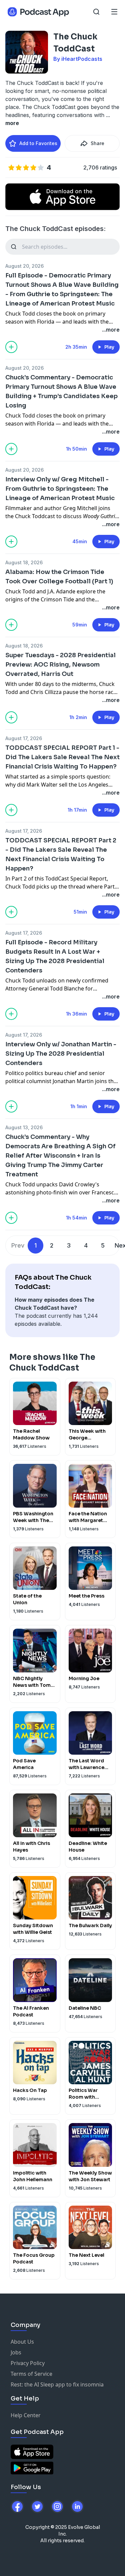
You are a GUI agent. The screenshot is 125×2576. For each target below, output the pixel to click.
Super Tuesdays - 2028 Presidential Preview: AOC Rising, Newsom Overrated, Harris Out (60, 665)
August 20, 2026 (24, 266)
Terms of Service (31, 2374)
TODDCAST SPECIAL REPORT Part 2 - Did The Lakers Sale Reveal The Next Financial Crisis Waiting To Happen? (61, 854)
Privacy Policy (28, 2363)
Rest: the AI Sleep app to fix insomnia (57, 2384)
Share (97, 143)
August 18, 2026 (24, 562)
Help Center (26, 2415)
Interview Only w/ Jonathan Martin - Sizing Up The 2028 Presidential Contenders (61, 1054)
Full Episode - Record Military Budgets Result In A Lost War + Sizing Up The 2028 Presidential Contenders (55, 956)
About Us (22, 2342)
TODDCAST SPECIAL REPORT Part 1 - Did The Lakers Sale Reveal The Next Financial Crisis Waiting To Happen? (62, 757)
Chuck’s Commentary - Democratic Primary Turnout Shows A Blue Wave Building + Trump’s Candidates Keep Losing (61, 391)
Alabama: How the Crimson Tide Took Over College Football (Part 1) (59, 577)
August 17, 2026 (24, 738)
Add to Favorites (38, 143)
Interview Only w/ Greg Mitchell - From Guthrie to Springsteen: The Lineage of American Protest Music (60, 489)
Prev (18, 1245)
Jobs (16, 2352)
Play (109, 347)
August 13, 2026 (24, 1127)
